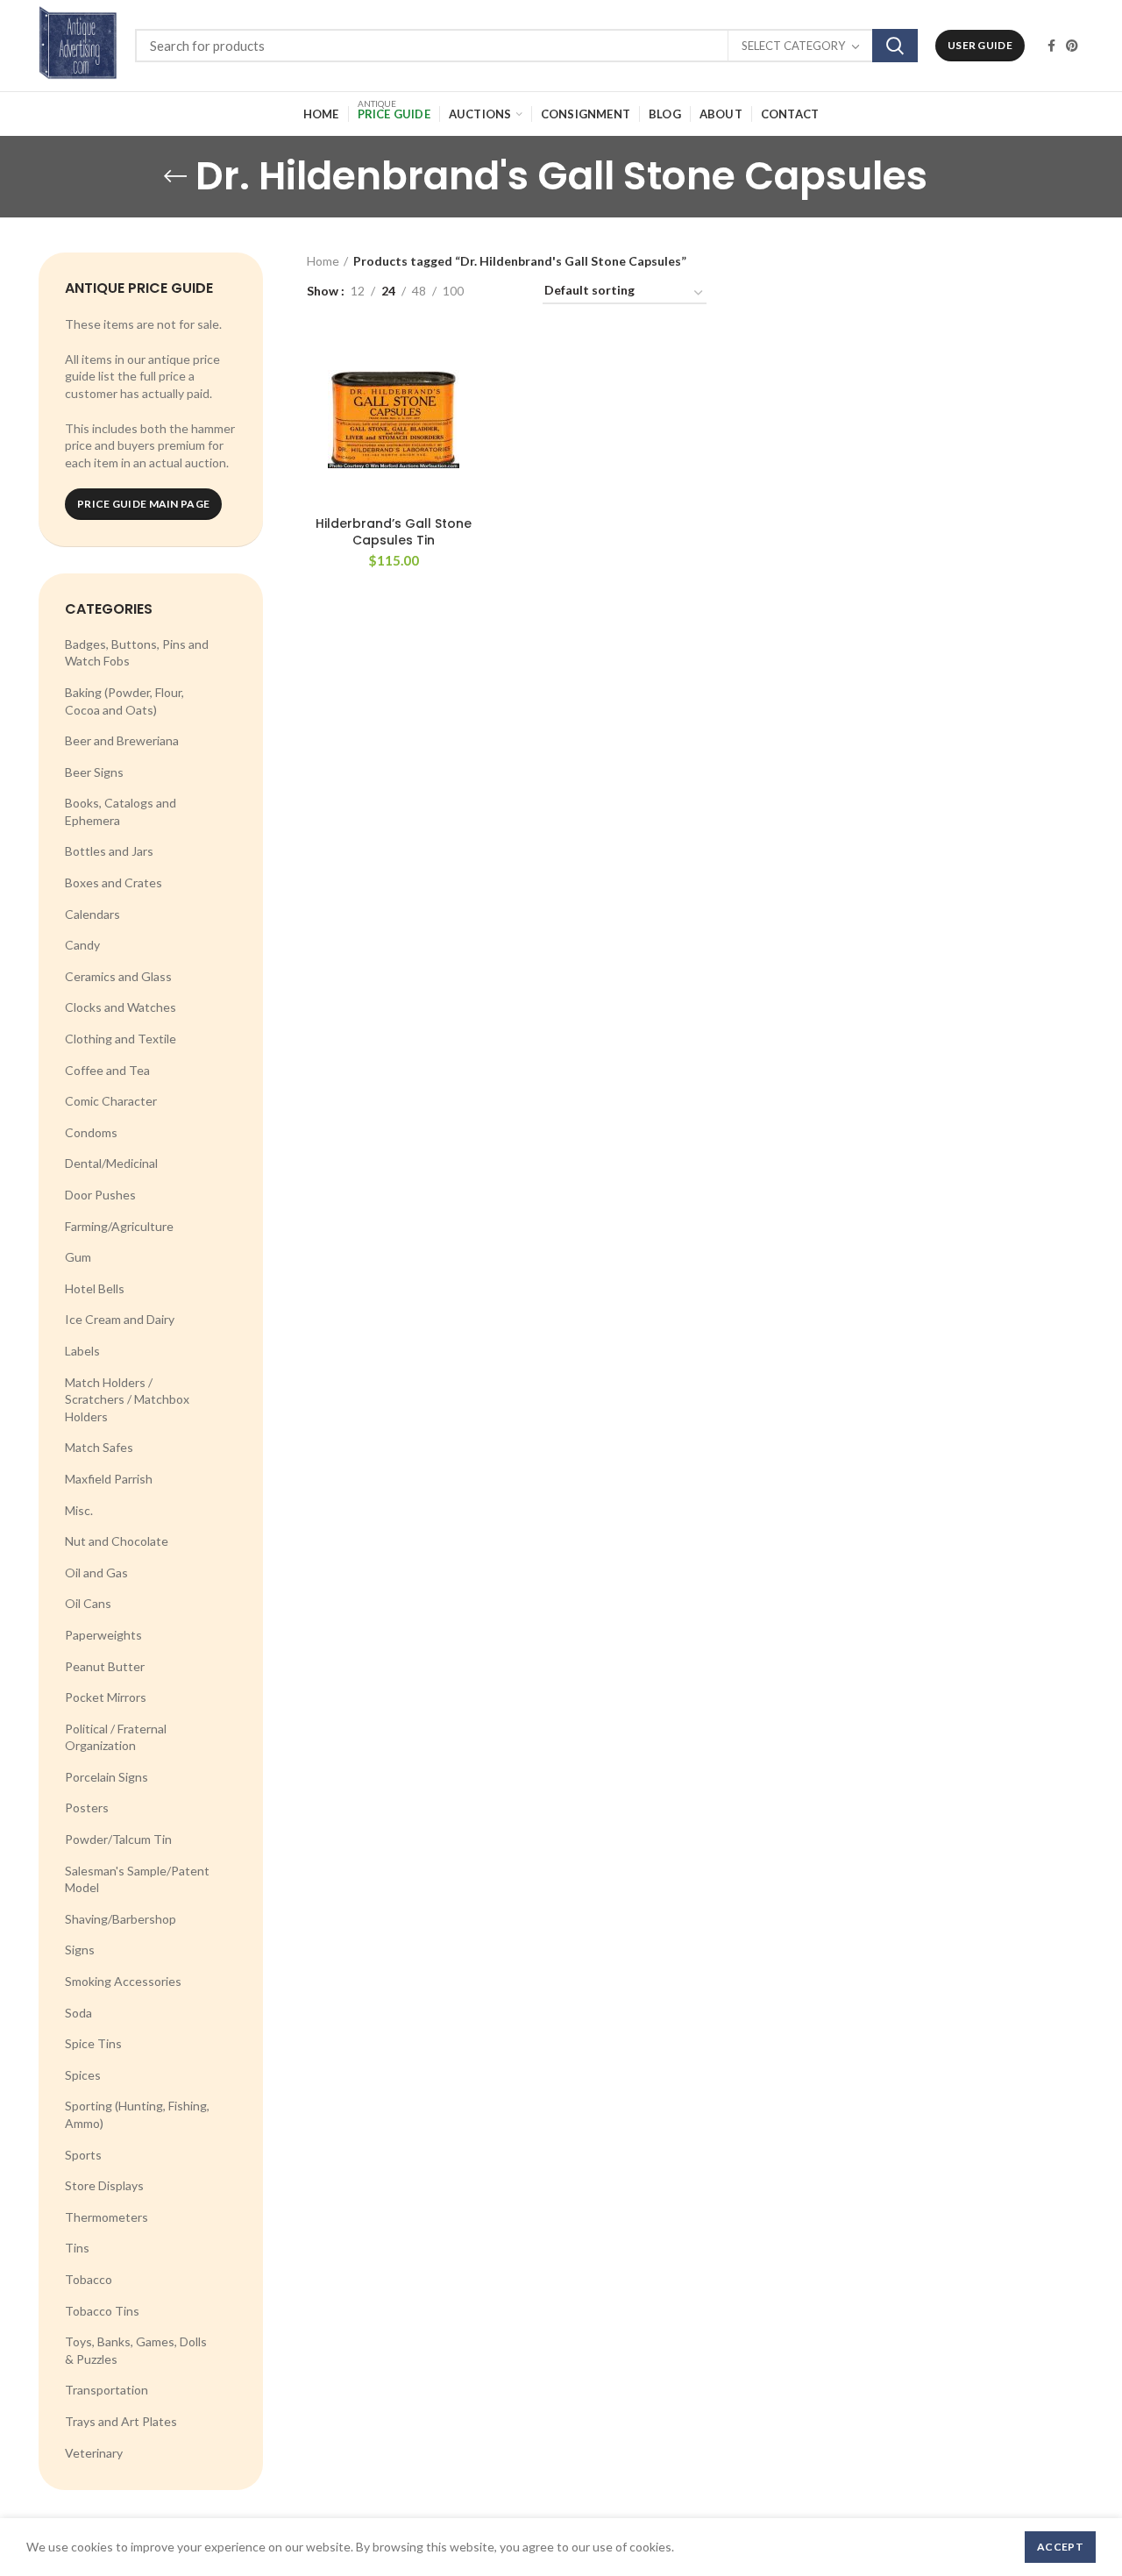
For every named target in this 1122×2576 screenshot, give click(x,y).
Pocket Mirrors (106, 1697)
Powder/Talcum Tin (118, 1839)
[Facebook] (1051, 46)
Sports (83, 2155)
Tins (77, 2248)
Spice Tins (93, 2043)
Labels (82, 1351)
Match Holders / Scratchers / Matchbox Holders (127, 1399)
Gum (78, 1257)
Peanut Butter (105, 1666)
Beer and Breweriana (122, 740)
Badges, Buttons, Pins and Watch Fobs (137, 653)
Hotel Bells (95, 1288)
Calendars (92, 914)
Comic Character (111, 1101)
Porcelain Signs (107, 1777)
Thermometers (107, 2217)
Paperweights (103, 1635)
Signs (80, 1950)
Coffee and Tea (107, 1070)
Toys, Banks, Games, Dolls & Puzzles (136, 2350)
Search (895, 46)
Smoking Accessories (123, 1981)
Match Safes (99, 1447)
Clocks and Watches (121, 1007)
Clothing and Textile (121, 1039)
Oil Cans (88, 1603)
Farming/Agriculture (119, 1226)
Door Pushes (100, 1195)
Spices (83, 2075)
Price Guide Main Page (143, 504)
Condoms (91, 1132)
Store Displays (104, 2185)
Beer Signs (94, 772)
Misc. (79, 1510)
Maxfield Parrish (109, 1479)
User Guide (980, 45)
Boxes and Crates (114, 882)
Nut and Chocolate (117, 1541)
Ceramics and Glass (118, 976)
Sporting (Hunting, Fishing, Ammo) (137, 2114)
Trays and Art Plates (121, 2421)
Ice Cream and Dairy (120, 1319)
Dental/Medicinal (111, 1163)
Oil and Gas (96, 1573)
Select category (793, 46)
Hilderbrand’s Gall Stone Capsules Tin (394, 531)
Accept (1060, 2547)
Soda (78, 2013)
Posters (87, 1807)
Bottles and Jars (109, 851)
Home (323, 261)
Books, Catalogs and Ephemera (121, 811)
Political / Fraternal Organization (116, 1737)
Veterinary (94, 2453)
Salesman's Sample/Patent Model (137, 1879)
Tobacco (89, 2279)
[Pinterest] (1072, 46)
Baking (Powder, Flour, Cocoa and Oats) (124, 701)
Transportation (107, 2390)
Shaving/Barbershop (121, 1919)
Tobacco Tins (102, 2311)
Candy (82, 945)
